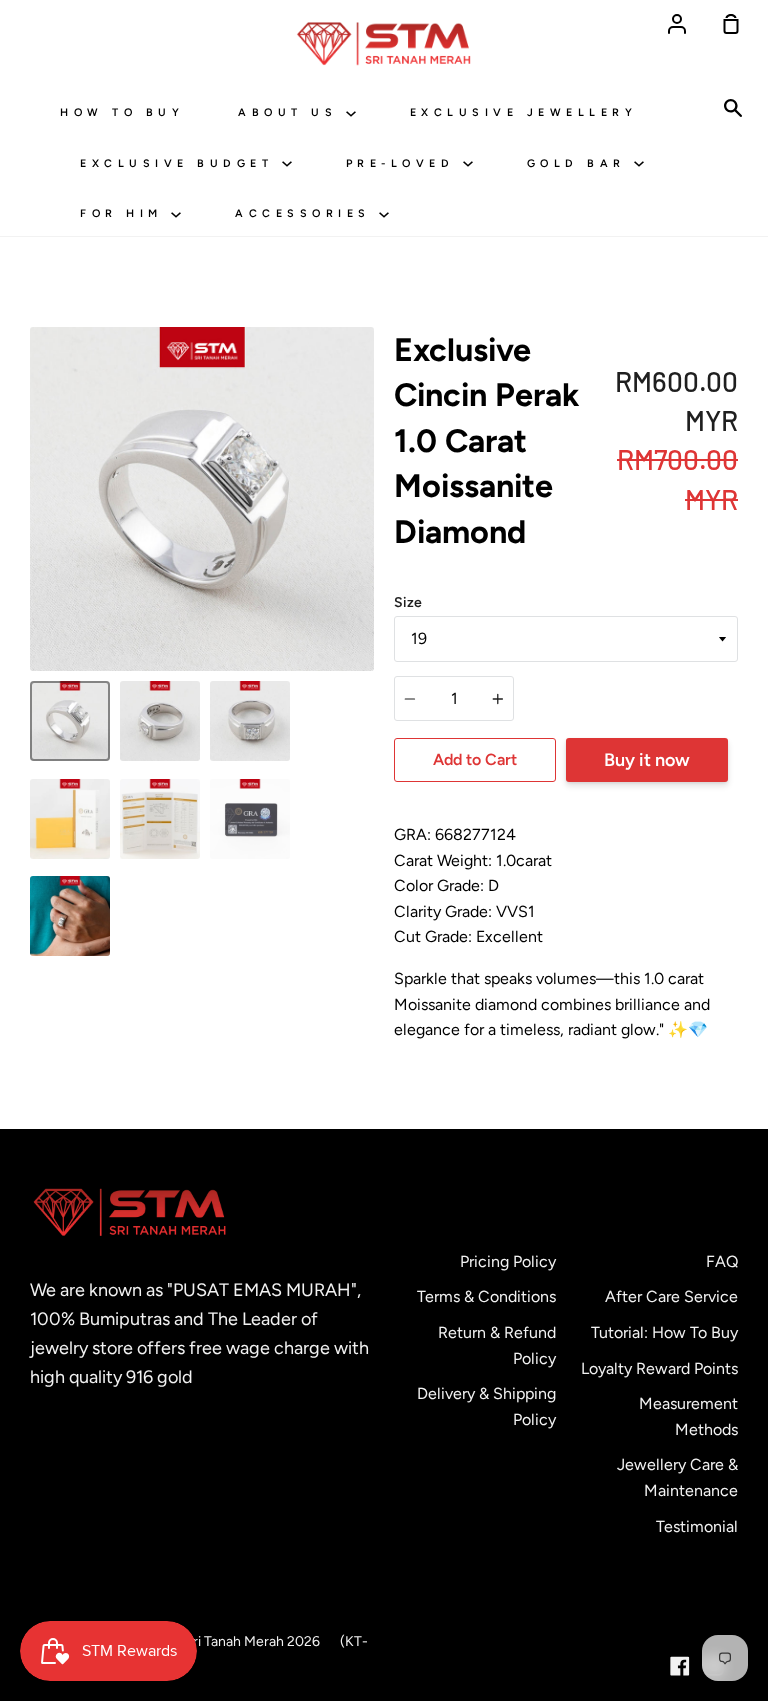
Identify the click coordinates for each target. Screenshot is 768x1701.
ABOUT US (292, 112)
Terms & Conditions (486, 1296)
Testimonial (697, 1526)
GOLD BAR (581, 163)
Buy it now (647, 760)
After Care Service (671, 1296)
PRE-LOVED (404, 163)
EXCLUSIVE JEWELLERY (524, 112)
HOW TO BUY (122, 112)
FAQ (722, 1261)
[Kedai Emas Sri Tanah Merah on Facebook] (680, 1666)
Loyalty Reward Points (659, 1368)
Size (408, 602)
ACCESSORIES (307, 213)
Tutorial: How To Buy (664, 1332)
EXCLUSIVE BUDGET (181, 163)
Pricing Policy (508, 1261)
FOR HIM (125, 213)
